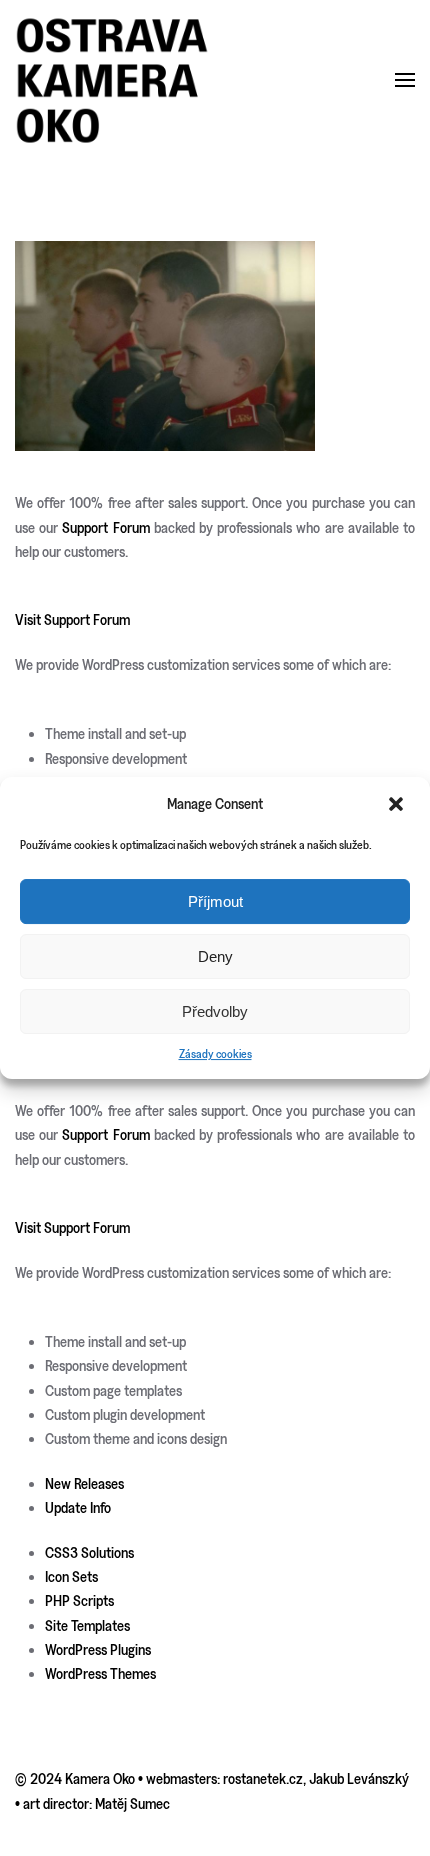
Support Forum (105, 527)
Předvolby (215, 1011)
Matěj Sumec (132, 1803)
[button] (398, 804)
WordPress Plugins (98, 1649)
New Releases (84, 1483)
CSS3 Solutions (89, 1552)
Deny (215, 956)
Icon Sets (71, 1576)
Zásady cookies (215, 1053)
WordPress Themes (100, 1673)
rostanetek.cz (263, 1778)
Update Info (78, 1507)
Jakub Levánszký (359, 1778)
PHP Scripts (79, 1600)
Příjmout (215, 901)
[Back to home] (112, 80)
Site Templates (87, 1625)
